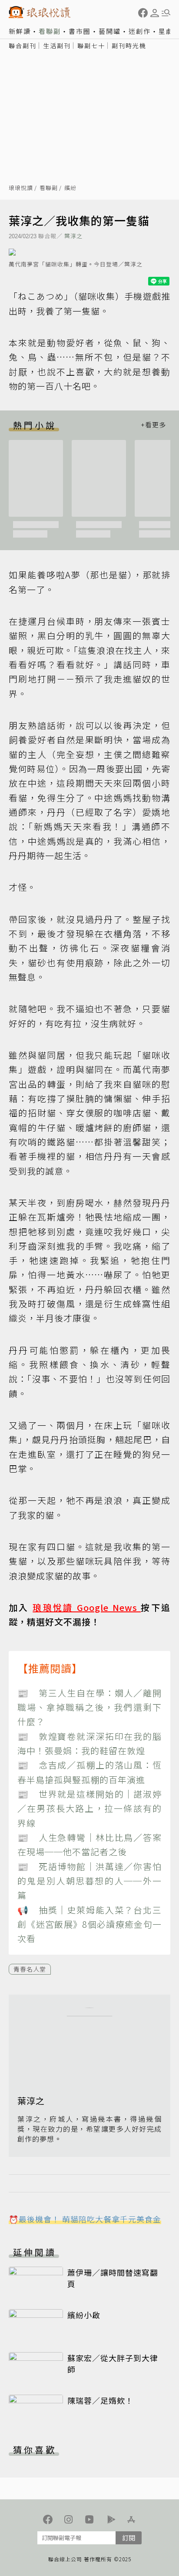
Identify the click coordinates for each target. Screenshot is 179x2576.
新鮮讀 (20, 31)
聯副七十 (91, 46)
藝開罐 (110, 31)
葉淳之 (73, 236)
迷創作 (140, 31)
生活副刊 (57, 46)
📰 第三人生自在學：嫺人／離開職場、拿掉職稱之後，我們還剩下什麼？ (89, 1707)
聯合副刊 (23, 46)
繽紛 (70, 188)
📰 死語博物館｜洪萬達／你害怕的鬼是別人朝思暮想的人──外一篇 (89, 1881)
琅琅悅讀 (21, 188)
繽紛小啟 (84, 2315)
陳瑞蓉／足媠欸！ (100, 2400)
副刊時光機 (129, 46)
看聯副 (50, 31)
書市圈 (80, 31)
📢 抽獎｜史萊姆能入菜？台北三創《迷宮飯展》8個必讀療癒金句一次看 (89, 1924)
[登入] (155, 13)
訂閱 (129, 2538)
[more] (153, 425)
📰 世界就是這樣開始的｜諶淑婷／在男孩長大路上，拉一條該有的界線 (89, 1808)
